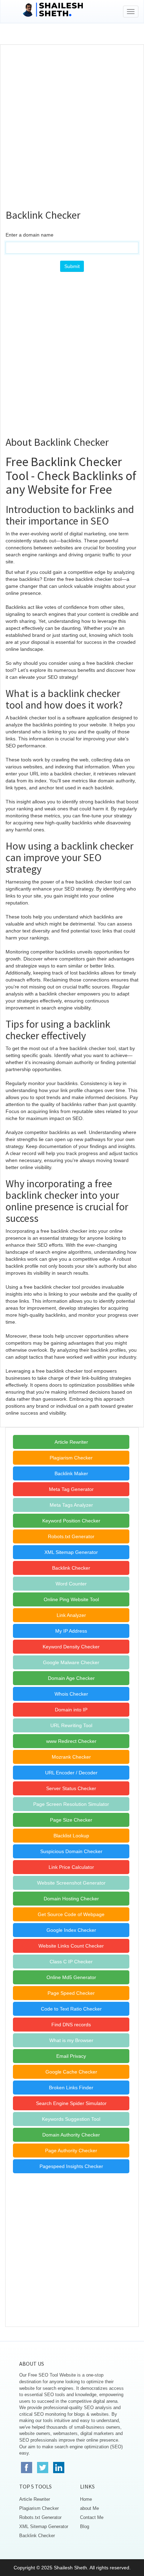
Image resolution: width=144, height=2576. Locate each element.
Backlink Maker (71, 1473)
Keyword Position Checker (71, 1521)
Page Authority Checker (71, 2151)
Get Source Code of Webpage (71, 1914)
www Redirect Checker (71, 1741)
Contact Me (92, 2517)
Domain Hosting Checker (71, 1899)
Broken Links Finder (71, 2088)
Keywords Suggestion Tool (71, 2119)
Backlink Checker (71, 1568)
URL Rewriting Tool (71, 1725)
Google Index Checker (71, 1930)
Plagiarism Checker (71, 1458)
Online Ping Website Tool (71, 1599)
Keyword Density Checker (71, 1647)
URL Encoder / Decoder (71, 1773)
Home (86, 2499)
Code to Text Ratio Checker (71, 2009)
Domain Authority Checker (71, 2135)
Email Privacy (71, 2056)
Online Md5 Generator (71, 1977)
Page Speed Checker (71, 1993)
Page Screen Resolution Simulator (71, 1804)
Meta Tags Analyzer (71, 1505)
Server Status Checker (71, 1788)
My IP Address (71, 1631)
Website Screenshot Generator (71, 1883)
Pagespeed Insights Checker (71, 2166)
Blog (85, 2526)
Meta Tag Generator (71, 1489)
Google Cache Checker (71, 2072)
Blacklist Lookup (71, 1836)
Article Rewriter (71, 1442)
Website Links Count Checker (71, 1946)
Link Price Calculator (71, 1867)
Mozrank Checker (71, 1757)
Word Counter (71, 1584)
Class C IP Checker (71, 1962)
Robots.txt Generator (71, 1536)
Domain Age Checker (71, 1678)
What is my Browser (71, 2040)
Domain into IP (71, 1710)
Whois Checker (71, 1694)
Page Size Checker (71, 1820)
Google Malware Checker (71, 1662)
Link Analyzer (71, 1615)
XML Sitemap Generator (71, 1552)
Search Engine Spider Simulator (71, 2103)
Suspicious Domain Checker (71, 1851)
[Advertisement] (72, 124)
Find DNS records (71, 2025)
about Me (89, 2508)
